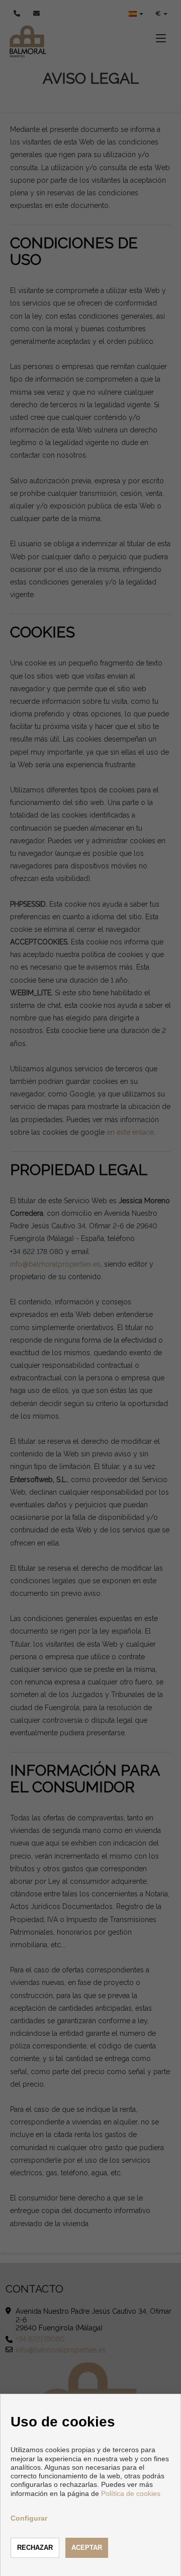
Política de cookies (131, 2493)
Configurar (29, 2518)
